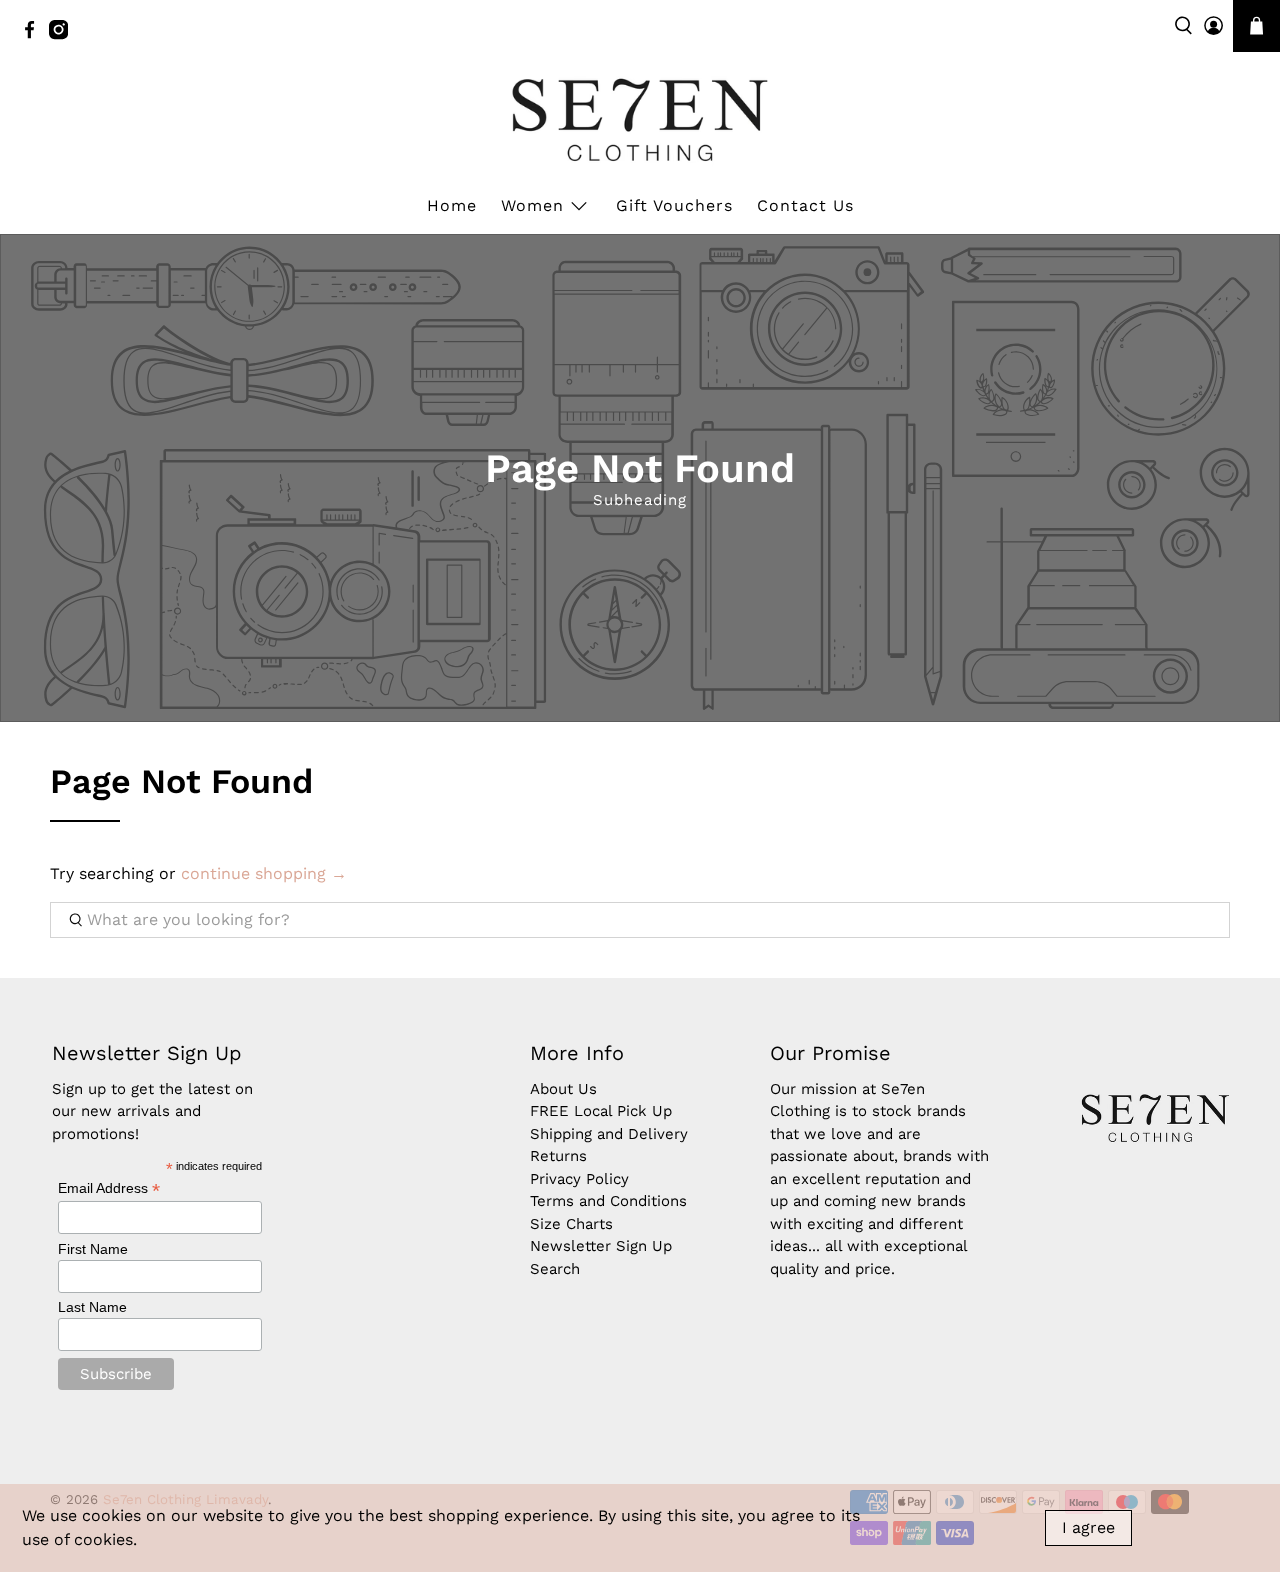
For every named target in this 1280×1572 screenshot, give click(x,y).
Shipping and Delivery (609, 1134)
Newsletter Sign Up (601, 1246)
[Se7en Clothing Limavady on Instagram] (63, 35)
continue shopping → (264, 873)
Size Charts (571, 1224)
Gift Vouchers (674, 205)
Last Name (92, 1307)
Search (555, 1269)
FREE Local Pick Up (601, 1111)
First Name (93, 1249)
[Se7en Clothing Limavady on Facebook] (34, 35)
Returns (558, 1156)
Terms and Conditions (608, 1201)
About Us (563, 1089)
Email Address (109, 1188)
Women (532, 205)
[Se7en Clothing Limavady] (640, 120)
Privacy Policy (579, 1179)
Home (452, 205)
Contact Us (805, 205)
